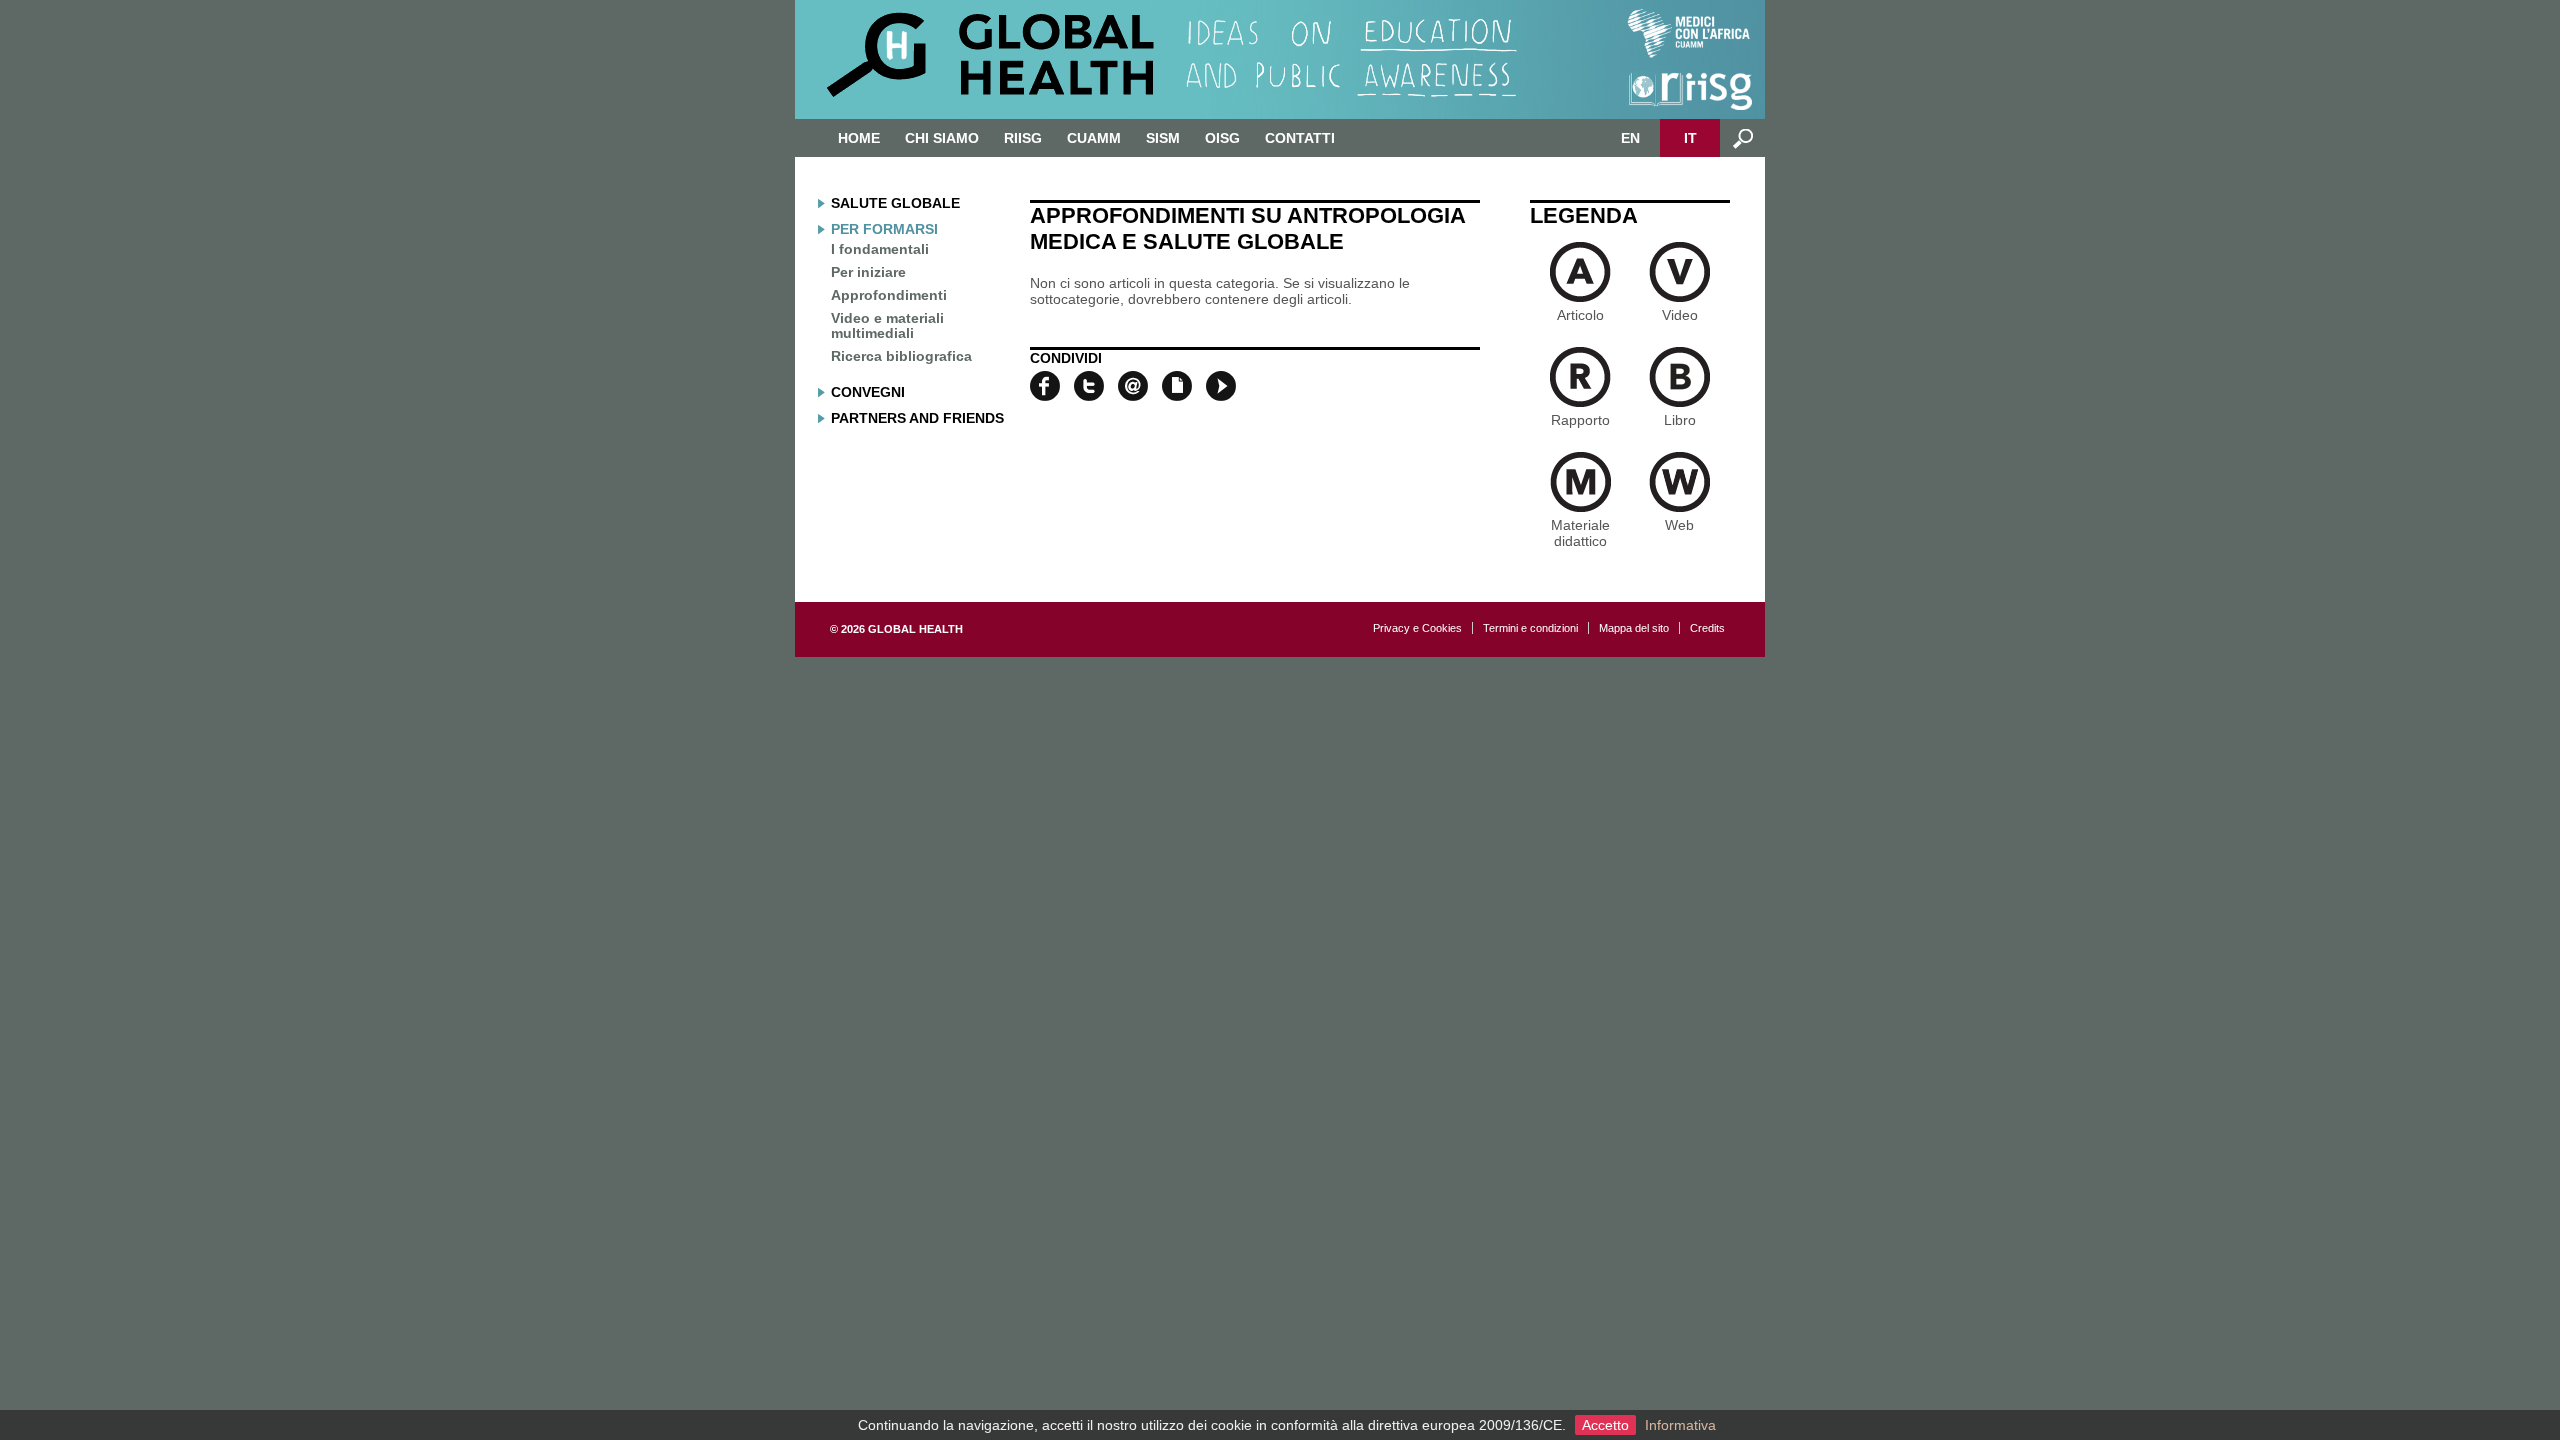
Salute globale (895, 203)
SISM (1163, 138)
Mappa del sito (1634, 628)
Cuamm (1094, 138)
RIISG (1023, 138)
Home (859, 138)
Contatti (1300, 138)
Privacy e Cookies (1417, 628)
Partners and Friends (917, 418)
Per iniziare (868, 272)
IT (1690, 138)
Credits (1707, 628)
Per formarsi (884, 229)
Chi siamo (942, 138)
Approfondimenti (889, 295)
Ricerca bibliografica (901, 356)
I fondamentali (880, 249)
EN (1630, 138)
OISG (1222, 138)
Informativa (1680, 1425)
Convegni (868, 392)
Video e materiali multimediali (887, 325)
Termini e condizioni (1530, 628)
